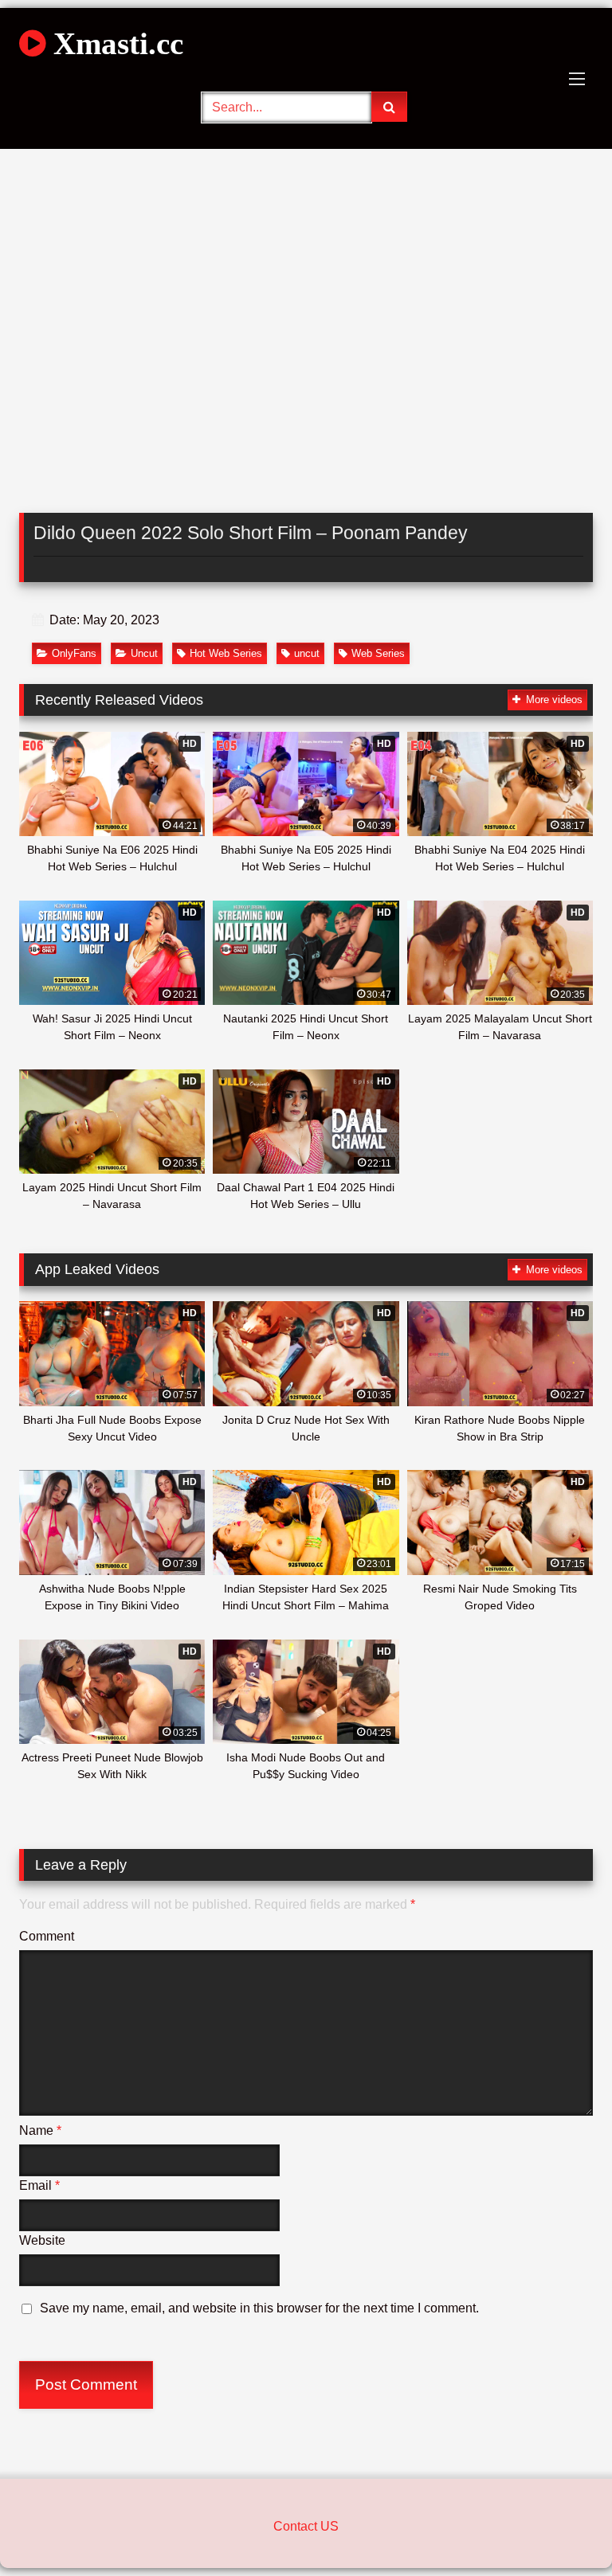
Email (39, 2185)
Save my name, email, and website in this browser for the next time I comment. (259, 2308)
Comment (47, 1936)
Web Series (378, 653)
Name (40, 2130)
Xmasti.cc (114, 43)
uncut (307, 653)
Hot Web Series (226, 653)
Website (42, 2240)
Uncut (144, 653)
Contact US (306, 2526)
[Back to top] (563, 2529)
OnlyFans (74, 653)
